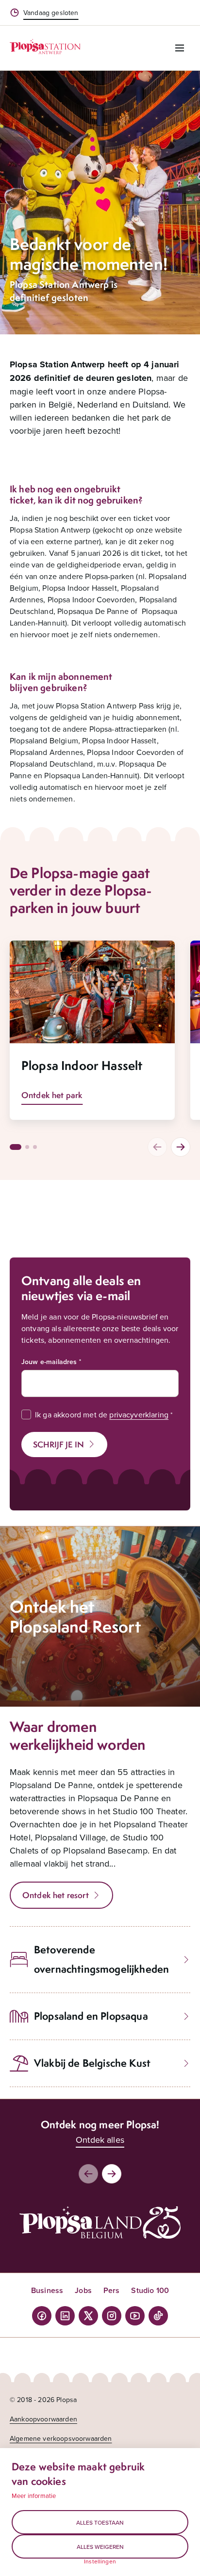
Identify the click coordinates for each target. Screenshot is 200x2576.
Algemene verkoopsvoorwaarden (61, 2438)
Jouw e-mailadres (49, 1362)
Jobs (83, 2290)
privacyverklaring (139, 1414)
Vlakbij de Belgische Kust (92, 2063)
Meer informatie (34, 2496)
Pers (112, 2290)
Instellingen (100, 2561)
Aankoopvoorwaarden (43, 2419)
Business (47, 2290)
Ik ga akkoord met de (102, 1414)
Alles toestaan (100, 2522)
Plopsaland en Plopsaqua (91, 2016)
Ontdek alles (100, 2140)
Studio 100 (150, 2290)
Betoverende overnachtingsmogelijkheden (101, 1959)
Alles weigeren (100, 2547)
